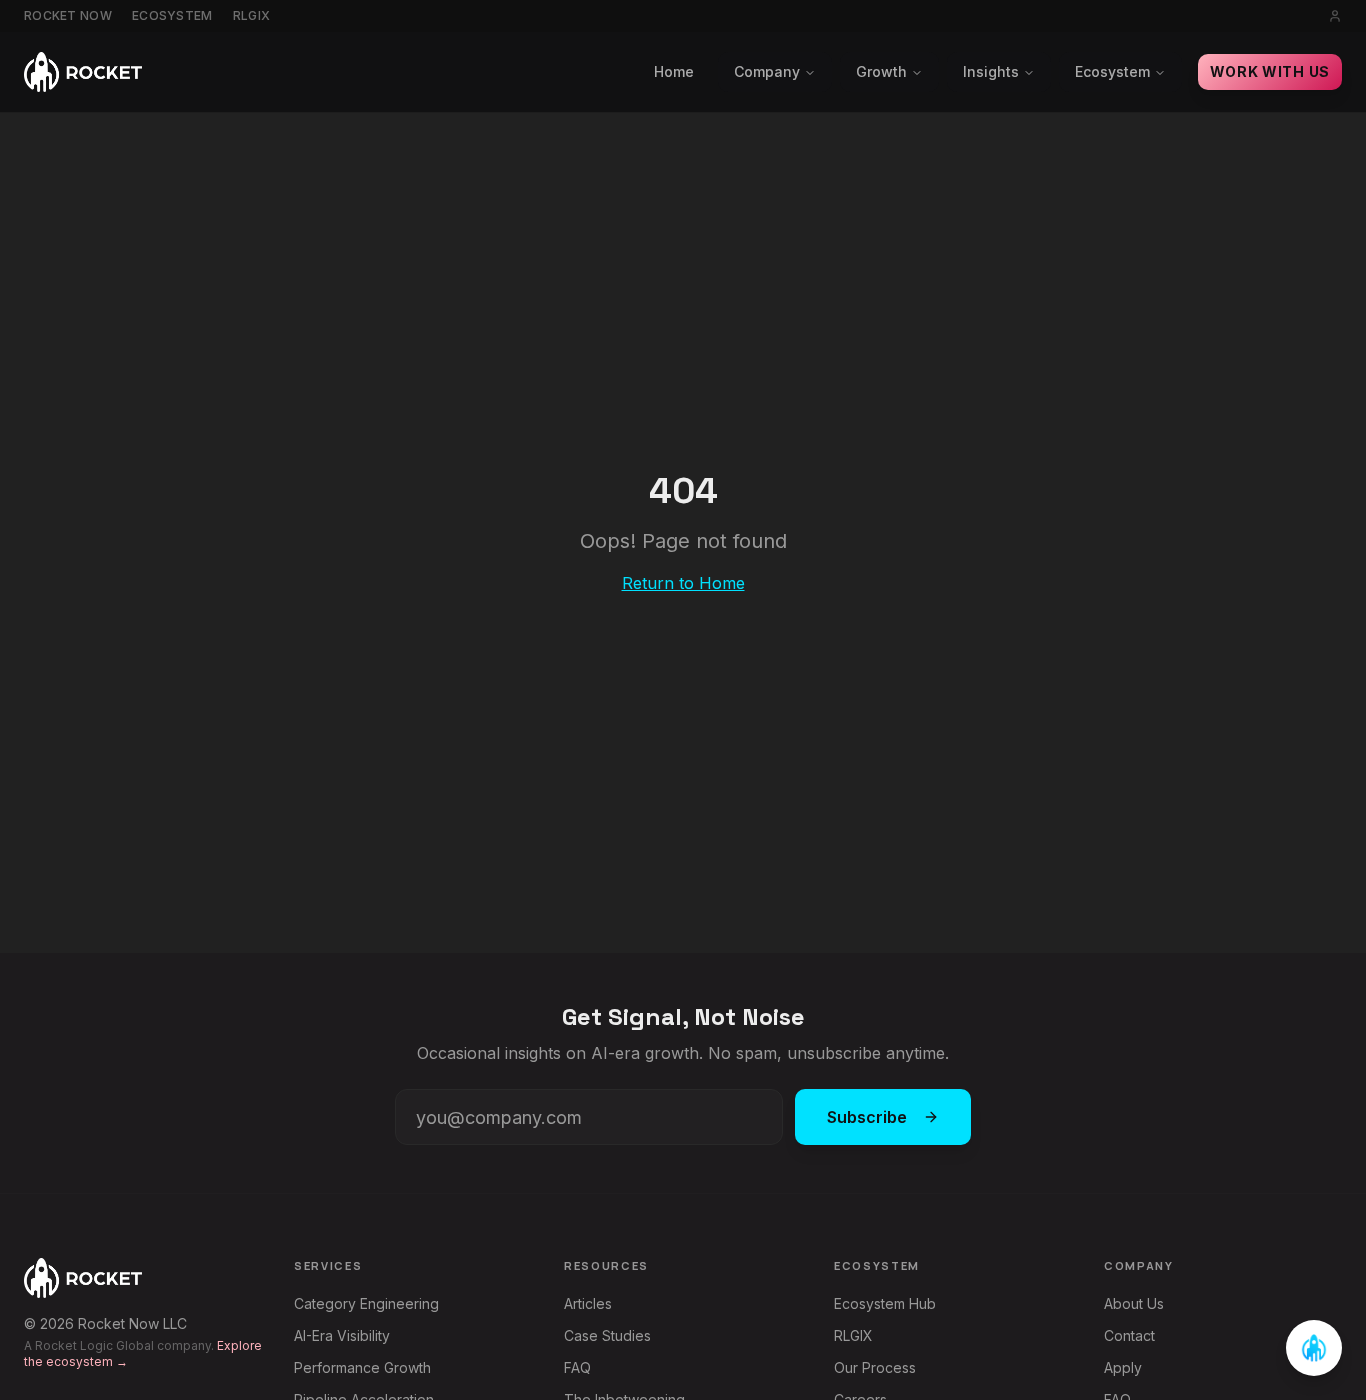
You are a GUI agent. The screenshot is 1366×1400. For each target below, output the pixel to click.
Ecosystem (172, 15)
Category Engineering (366, 1303)
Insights (991, 71)
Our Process (875, 1367)
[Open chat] (1314, 1348)
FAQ (577, 1367)
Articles (588, 1303)
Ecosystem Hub (885, 1303)
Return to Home (683, 583)
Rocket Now (68, 15)
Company (767, 71)
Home (674, 71)
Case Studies (607, 1335)
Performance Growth (362, 1367)
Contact (1129, 1335)
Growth (881, 71)
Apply (1123, 1367)
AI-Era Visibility (342, 1335)
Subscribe (867, 1117)
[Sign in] (1335, 16)
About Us (1134, 1303)
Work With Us (1270, 71)
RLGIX (252, 15)
